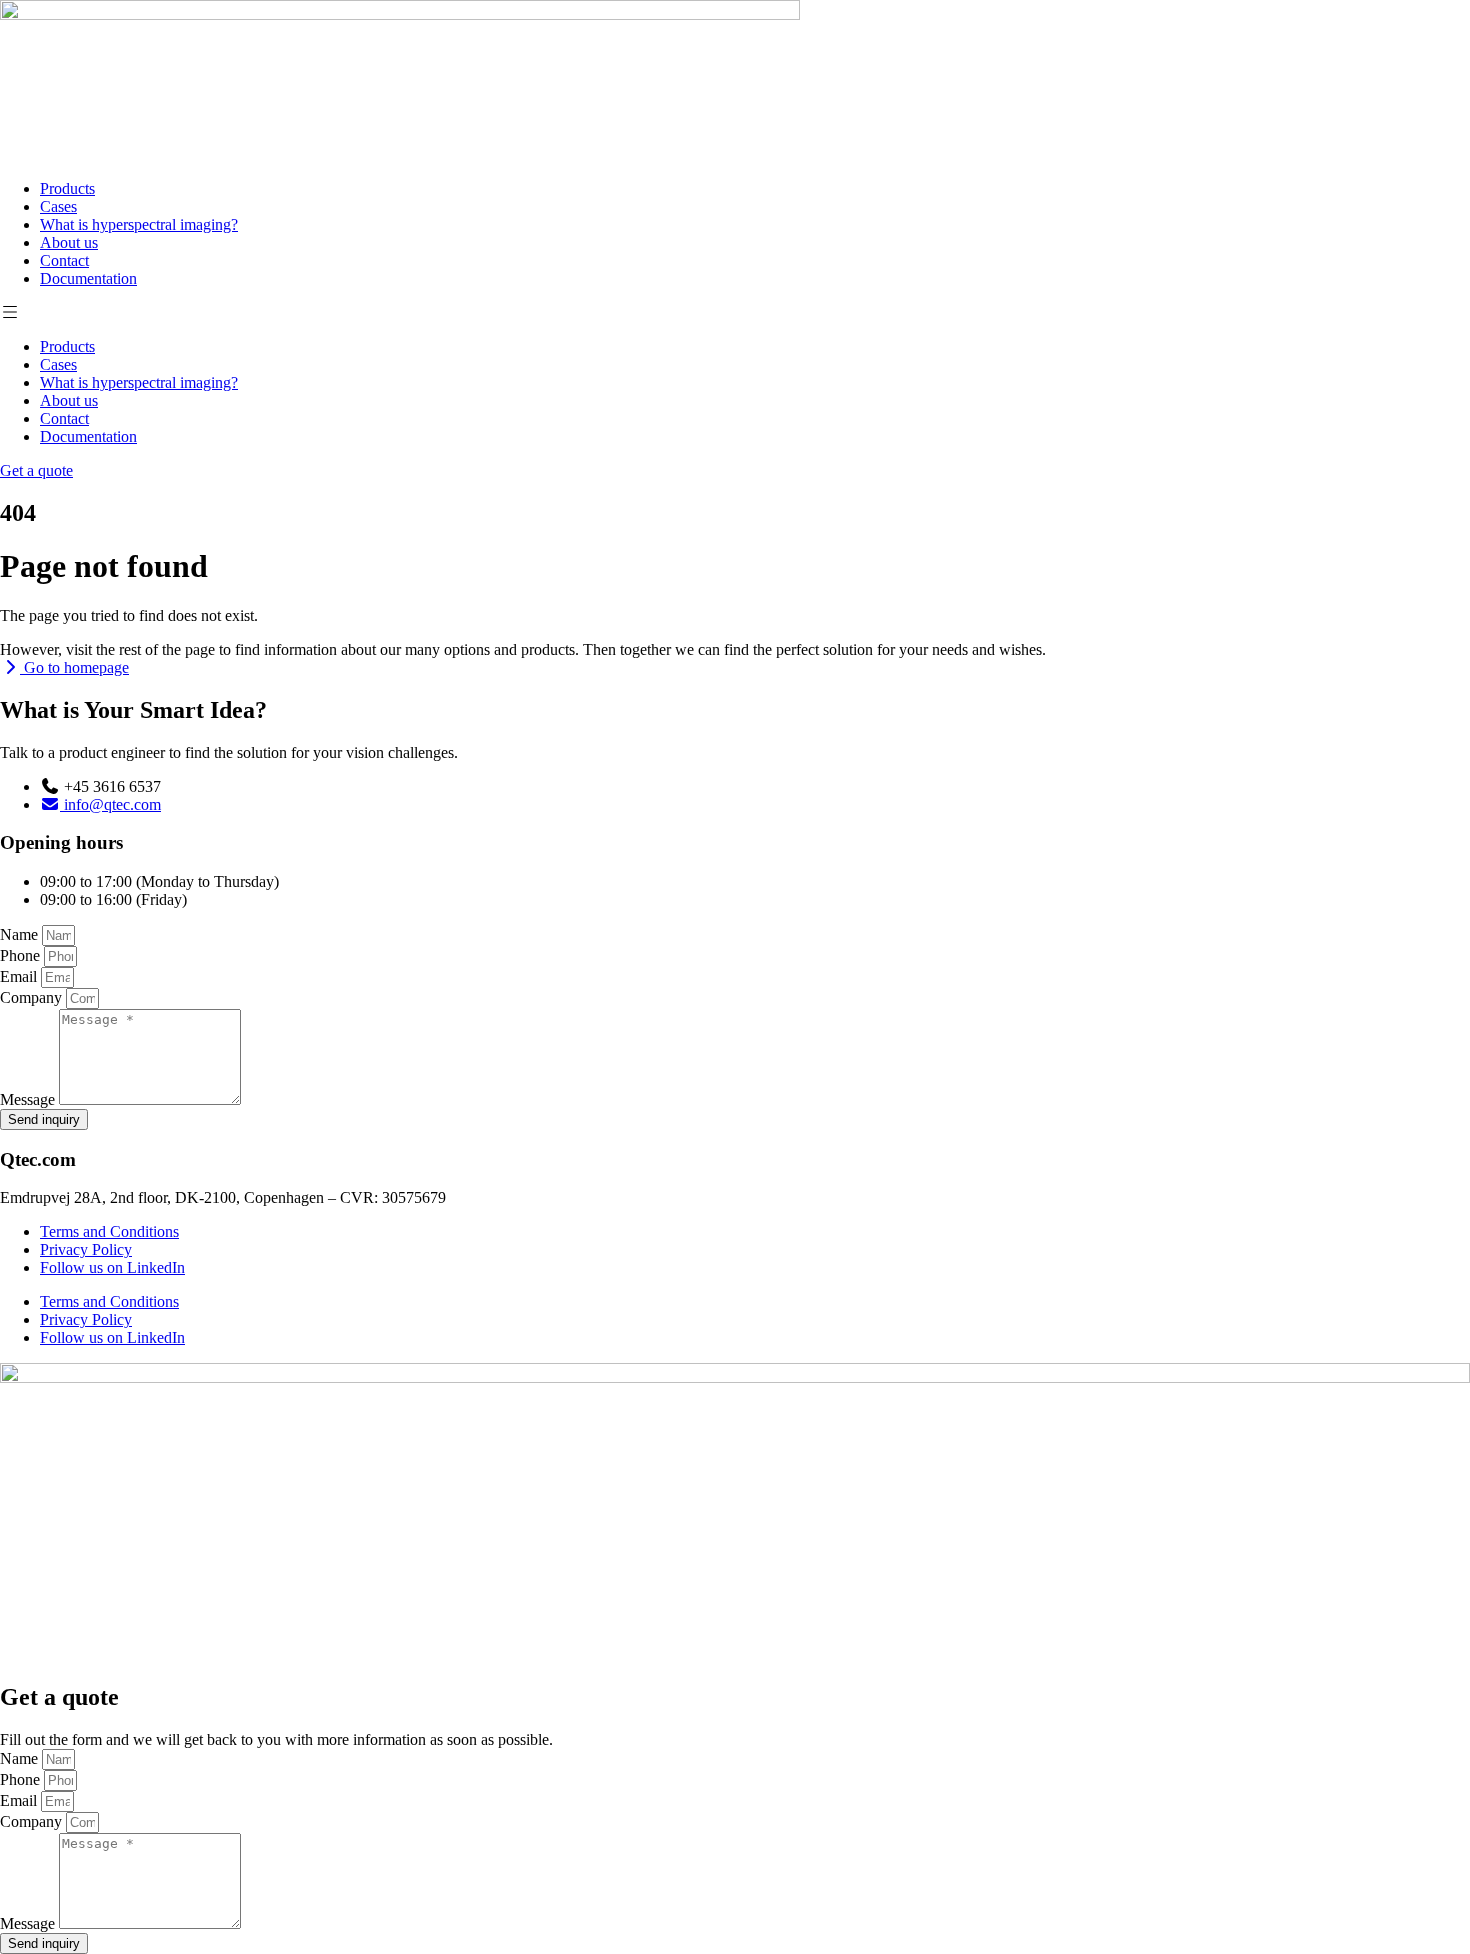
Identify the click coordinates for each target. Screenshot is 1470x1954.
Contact (64, 260)
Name (21, 934)
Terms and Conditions (109, 1231)
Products (67, 188)
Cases (58, 206)
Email (20, 976)
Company (33, 997)
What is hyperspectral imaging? (139, 224)
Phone (22, 955)
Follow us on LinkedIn (112, 1267)
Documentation (88, 278)
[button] (735, 313)
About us (69, 242)
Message (29, 1099)
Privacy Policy (86, 1249)
